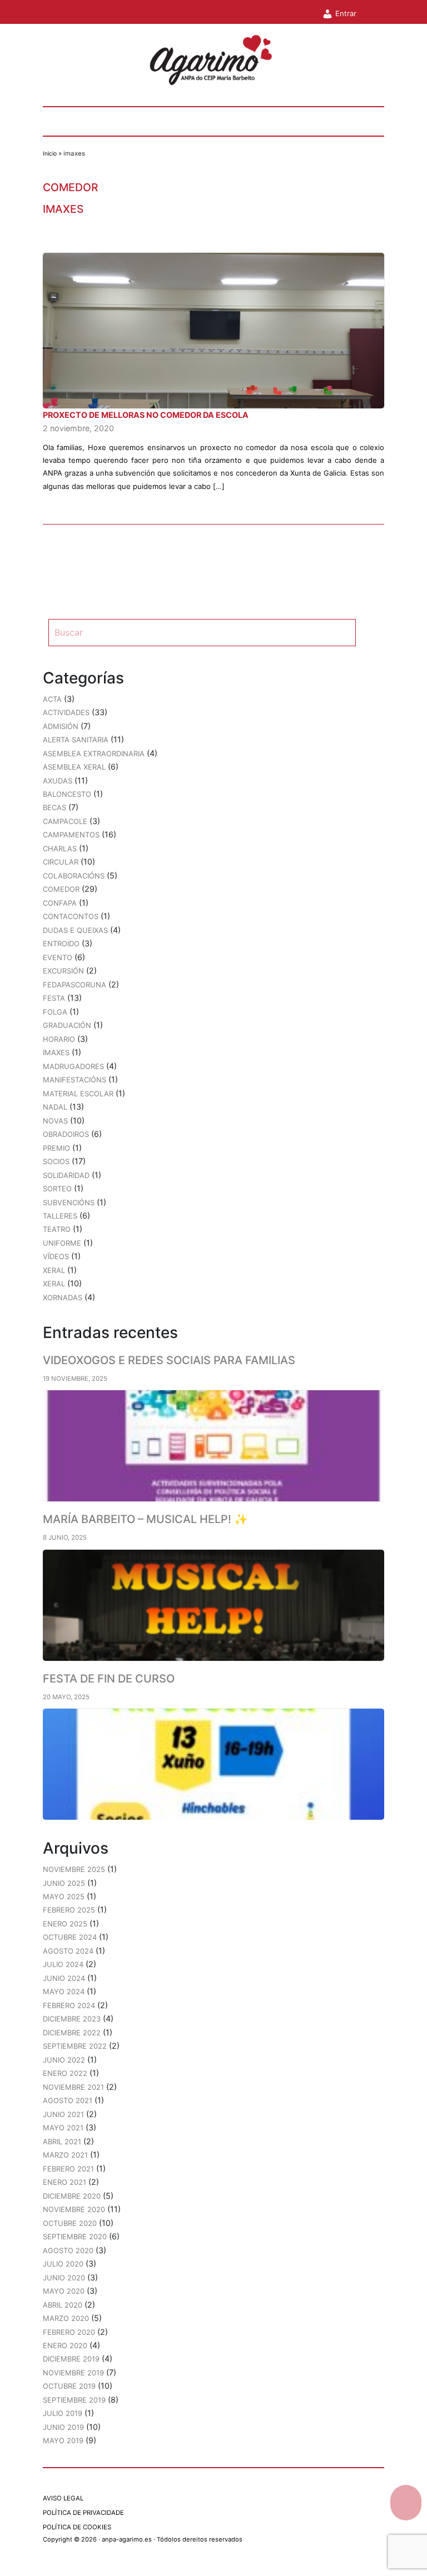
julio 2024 (63, 1964)
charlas (60, 848)
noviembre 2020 (74, 2209)
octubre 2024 (70, 1937)
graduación (67, 1025)
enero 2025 (65, 1924)
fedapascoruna (75, 985)
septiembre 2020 (75, 2236)
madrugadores (73, 1066)
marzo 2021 (65, 2155)
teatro (57, 1229)
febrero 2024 (69, 2005)
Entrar (345, 13)
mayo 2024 (64, 1991)
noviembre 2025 (74, 1869)
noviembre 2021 (73, 2087)
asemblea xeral (74, 767)
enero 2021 (64, 2182)
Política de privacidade (83, 2513)
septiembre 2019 (74, 2400)
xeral (54, 1270)
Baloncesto (67, 794)
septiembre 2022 (75, 2046)
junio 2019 (63, 2427)
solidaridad (66, 1175)
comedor (71, 187)
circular (61, 862)
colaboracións (74, 876)
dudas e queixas (75, 930)
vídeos (56, 1256)
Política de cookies (77, 2527)
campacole (65, 821)
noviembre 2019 (73, 2373)
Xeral (54, 1284)
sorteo (57, 1189)
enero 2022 (65, 2073)
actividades (66, 712)
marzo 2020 (66, 2318)
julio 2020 (63, 2264)
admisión (61, 726)
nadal (55, 1107)
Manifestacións (75, 1080)
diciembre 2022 (72, 2033)
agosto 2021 (68, 2100)
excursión (63, 971)
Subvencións (69, 1202)
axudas (58, 781)
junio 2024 (64, 1978)
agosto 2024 (68, 1951)
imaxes (63, 209)
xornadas (63, 1297)
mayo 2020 (64, 2291)
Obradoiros (66, 1134)
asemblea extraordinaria (94, 753)
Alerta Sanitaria (76, 740)
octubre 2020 (70, 2223)
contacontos (71, 916)
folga (55, 1012)
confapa (60, 903)
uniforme (62, 1243)
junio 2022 (64, 2060)
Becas (54, 807)
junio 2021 (63, 2114)
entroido (61, 943)
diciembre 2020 (72, 2196)
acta (52, 699)
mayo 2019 (63, 2440)
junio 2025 (64, 1883)
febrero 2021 (68, 2169)
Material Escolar (78, 1094)
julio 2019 (63, 2413)
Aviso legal (63, 2498)
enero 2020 (65, 2345)
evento (58, 957)
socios (56, 1161)
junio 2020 (64, 2278)
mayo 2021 (63, 2128)
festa (54, 998)
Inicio (50, 154)
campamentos (71, 835)
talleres (60, 1216)
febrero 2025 (69, 1910)
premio (56, 1148)
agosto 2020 (68, 2250)
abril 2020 (63, 2305)
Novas (55, 1121)
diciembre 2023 (72, 2019)
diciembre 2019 (71, 2359)
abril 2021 (62, 2141)
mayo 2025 (64, 1896)
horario (59, 1039)
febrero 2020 (69, 2332)
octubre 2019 (69, 2386)
